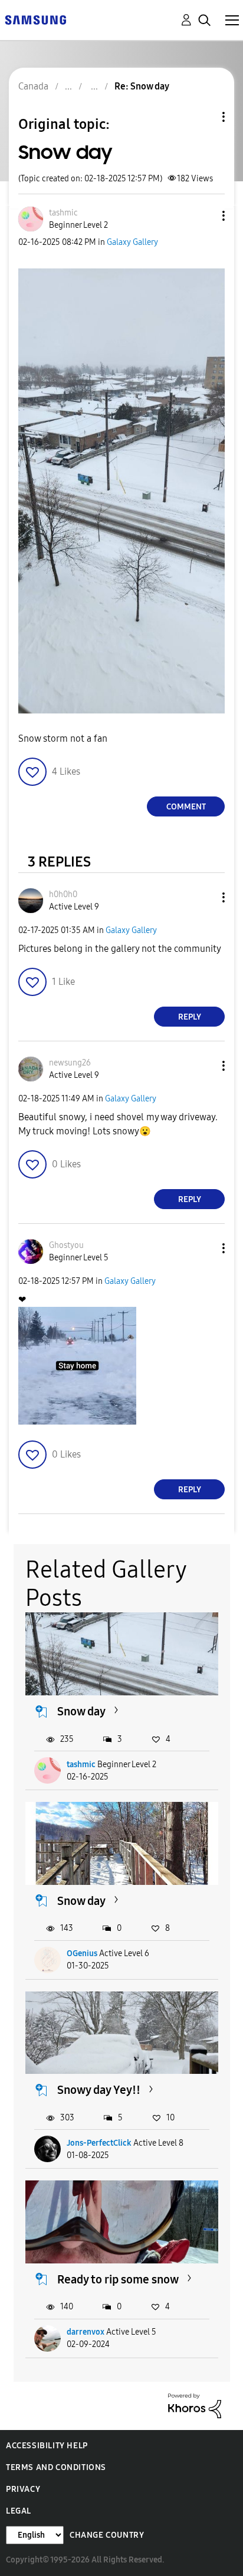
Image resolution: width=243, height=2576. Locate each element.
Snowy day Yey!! (99, 2090)
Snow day (81, 1711)
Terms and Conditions (56, 2467)
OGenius (82, 1953)
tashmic (81, 1765)
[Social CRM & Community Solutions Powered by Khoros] (195, 2405)
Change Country (107, 2535)
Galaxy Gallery (132, 242)
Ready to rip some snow (118, 2279)
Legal (19, 2511)
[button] (204, 216)
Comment (186, 807)
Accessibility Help (47, 2446)
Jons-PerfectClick (99, 2143)
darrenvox (86, 2332)
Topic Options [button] (203, 117)
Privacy (23, 2489)
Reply (190, 1017)
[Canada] (35, 19)
